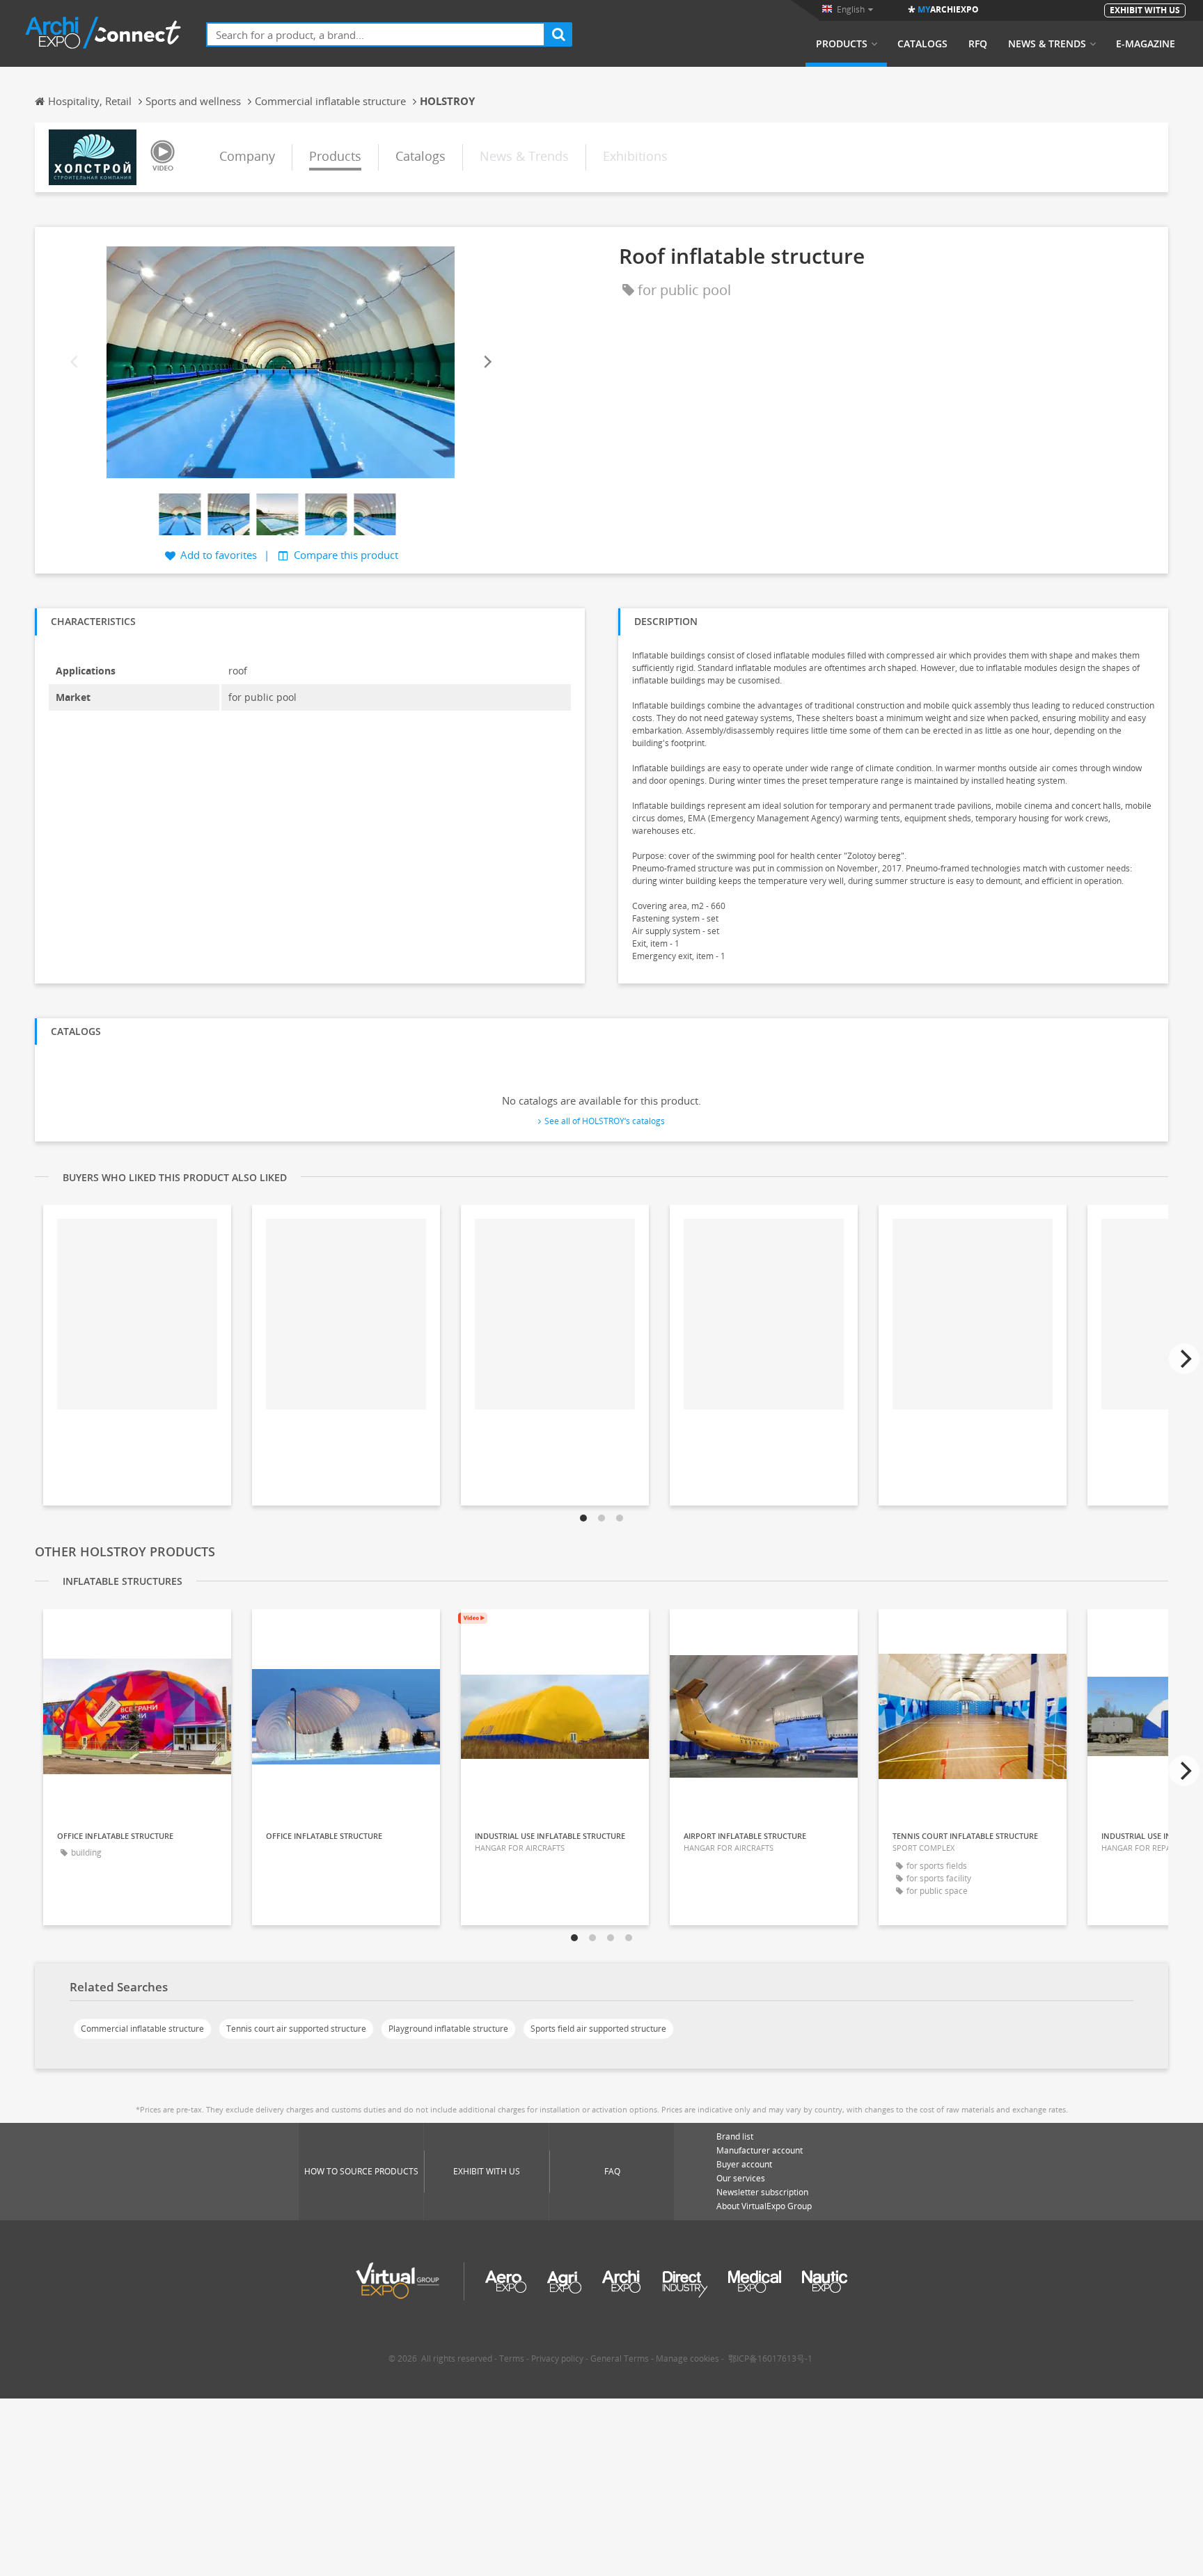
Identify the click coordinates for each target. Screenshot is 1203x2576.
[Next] (487, 362)
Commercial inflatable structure (142, 2029)
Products (842, 44)
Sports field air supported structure (598, 2029)
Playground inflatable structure (448, 2029)
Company (247, 156)
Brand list (735, 2136)
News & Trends (1047, 44)
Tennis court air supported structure (296, 2029)
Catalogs (922, 44)
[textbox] (376, 34)
